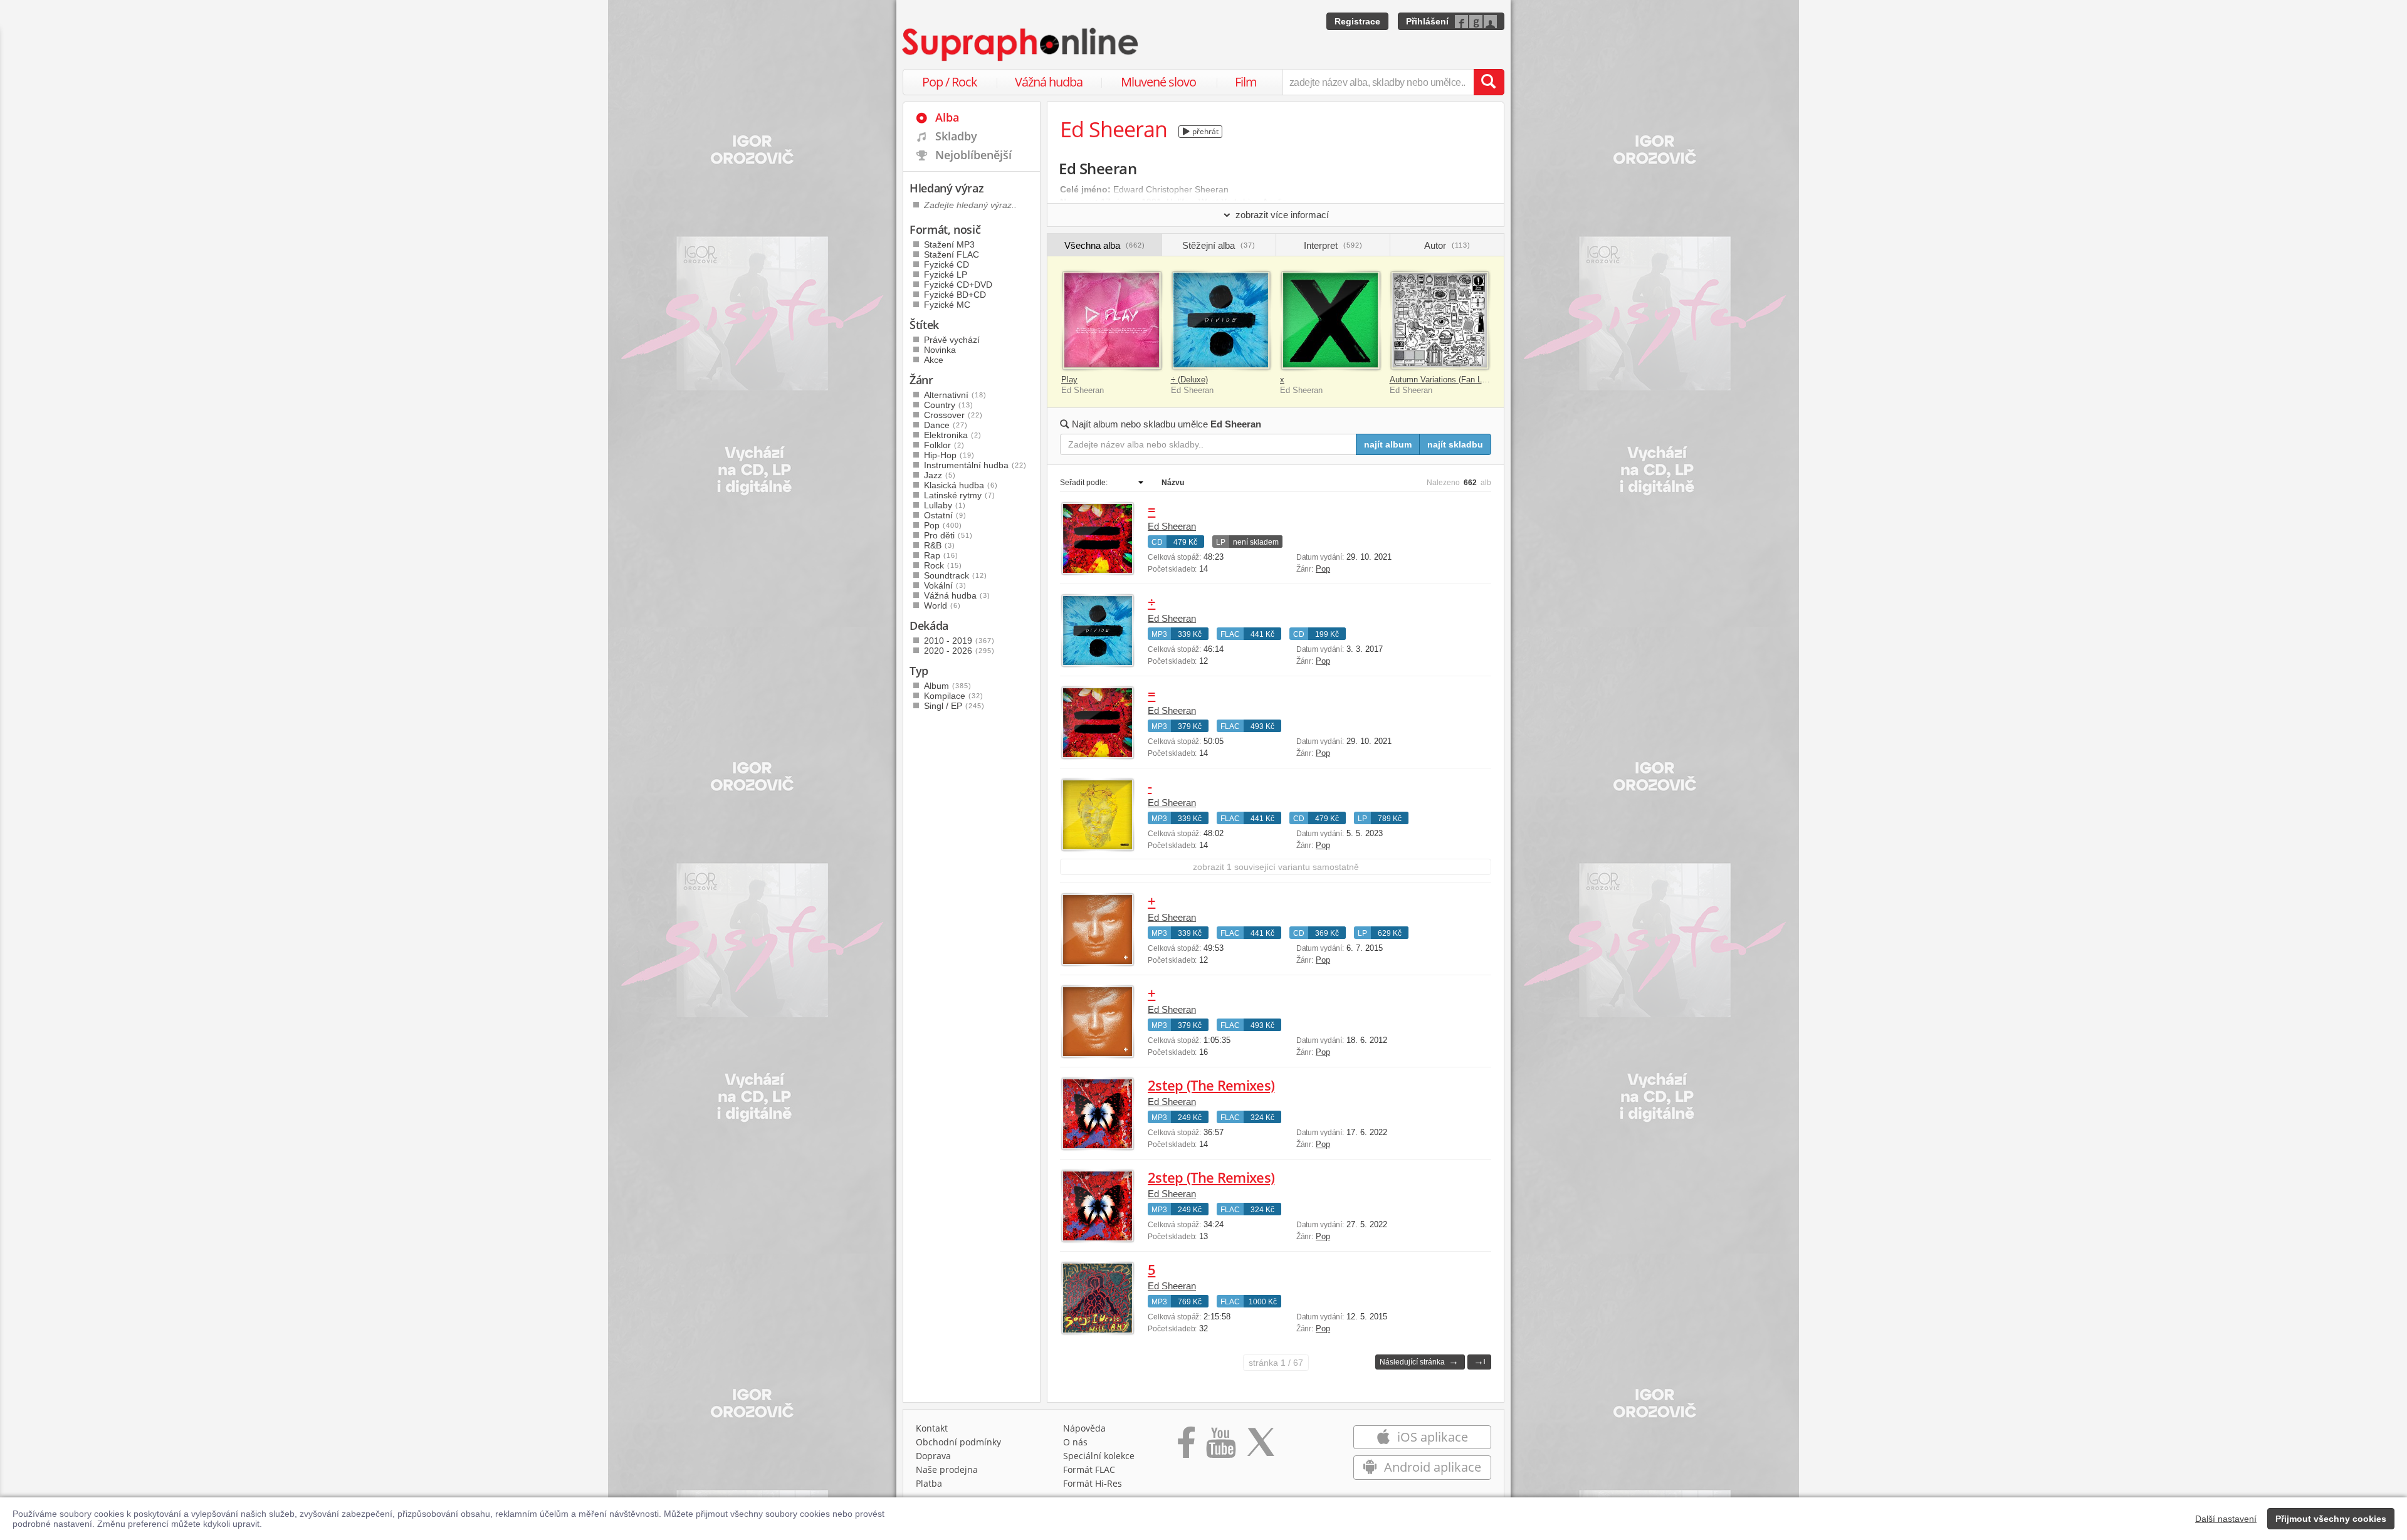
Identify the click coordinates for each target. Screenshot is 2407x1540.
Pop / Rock (950, 82)
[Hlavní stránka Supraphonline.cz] (1021, 45)
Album (948, 686)
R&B (940, 545)
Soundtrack (956, 575)
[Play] (1112, 321)
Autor (1447, 245)
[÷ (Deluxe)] (1221, 321)
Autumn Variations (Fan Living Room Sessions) (1476, 380)
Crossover (953, 415)
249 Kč (1190, 1118)
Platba (929, 1483)
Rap (941, 555)
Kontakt (932, 1428)
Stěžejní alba (1219, 245)
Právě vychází (952, 340)
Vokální (945, 585)
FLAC (1230, 634)
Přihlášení (1427, 21)
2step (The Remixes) (1211, 1085)
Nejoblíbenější (973, 155)
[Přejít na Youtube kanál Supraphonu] (1220, 1447)
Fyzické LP (946, 275)
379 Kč (1190, 726)
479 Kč (1185, 542)
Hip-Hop (949, 455)
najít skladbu (1455, 444)
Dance (946, 425)
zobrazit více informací (1282, 215)
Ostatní (945, 515)
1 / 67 (1276, 1363)
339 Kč (1190, 634)
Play (1069, 380)
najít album (1388, 444)
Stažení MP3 (949, 244)
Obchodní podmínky (958, 1442)
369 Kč (1327, 933)
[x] (1330, 321)
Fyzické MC (947, 305)
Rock (943, 565)
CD (1157, 542)
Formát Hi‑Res (1093, 1483)
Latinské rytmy (960, 495)
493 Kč (1262, 726)
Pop (1323, 569)
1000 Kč (1263, 1302)
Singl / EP (954, 706)
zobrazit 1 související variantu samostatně (1276, 867)
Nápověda (1084, 1428)
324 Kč (1262, 1118)
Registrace (1357, 21)
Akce (934, 360)
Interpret (1333, 245)
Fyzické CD (947, 265)
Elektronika (953, 435)
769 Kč (1190, 1302)
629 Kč (1390, 933)
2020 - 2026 (959, 651)
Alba (947, 117)
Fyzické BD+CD (955, 295)
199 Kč (1327, 634)
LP (1221, 542)
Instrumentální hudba (975, 465)
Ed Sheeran (1172, 526)
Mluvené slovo (1158, 82)
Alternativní (955, 395)
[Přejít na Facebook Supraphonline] (1186, 1447)
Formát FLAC (1089, 1469)
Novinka (940, 350)
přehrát (1204, 131)
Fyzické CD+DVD (958, 285)
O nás (1075, 1442)
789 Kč (1390, 819)
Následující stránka (1419, 1361)
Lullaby (945, 505)
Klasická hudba (961, 485)
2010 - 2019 (959, 641)
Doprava (933, 1456)
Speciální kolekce (1099, 1456)
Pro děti (948, 535)
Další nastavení (2226, 1519)
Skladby (956, 136)
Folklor (944, 445)
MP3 (1159, 634)
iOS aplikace (1431, 1437)
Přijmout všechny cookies (2331, 1519)
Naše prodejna (947, 1469)
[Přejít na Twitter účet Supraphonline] (1261, 1447)
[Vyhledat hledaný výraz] (1489, 82)
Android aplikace (1431, 1467)
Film (1246, 82)
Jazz (940, 475)
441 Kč (1262, 634)
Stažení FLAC (952, 254)
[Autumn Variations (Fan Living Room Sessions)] (1440, 321)
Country (949, 405)
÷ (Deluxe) (1189, 380)
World (942, 605)
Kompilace (954, 696)
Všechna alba (1105, 245)
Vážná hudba (1049, 82)
